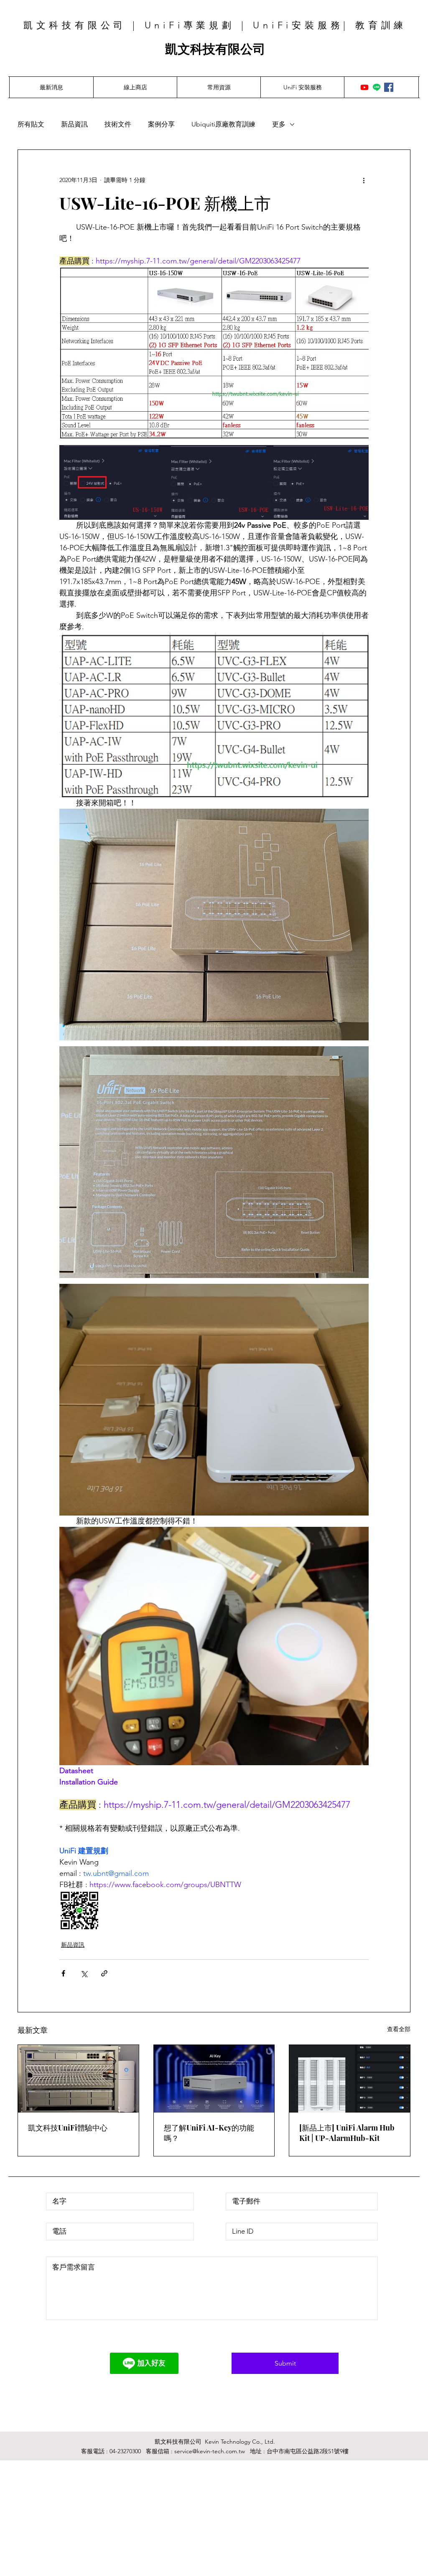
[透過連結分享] (104, 1973)
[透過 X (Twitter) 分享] (84, 1973)
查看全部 (399, 2029)
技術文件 (118, 124)
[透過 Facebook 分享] (63, 1973)
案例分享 (161, 124)
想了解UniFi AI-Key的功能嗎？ (209, 2133)
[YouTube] (364, 87)
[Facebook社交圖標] (389, 87)
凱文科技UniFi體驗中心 (68, 2128)
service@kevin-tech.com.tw (210, 2451)
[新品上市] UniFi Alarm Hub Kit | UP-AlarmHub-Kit (347, 2133)
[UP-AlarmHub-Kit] (350, 2079)
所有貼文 (31, 124)
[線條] (377, 87)
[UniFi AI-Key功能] (214, 2079)
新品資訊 (74, 124)
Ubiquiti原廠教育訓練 (223, 124)
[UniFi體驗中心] (78, 2079)
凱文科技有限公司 (215, 49)
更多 (279, 124)
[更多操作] (364, 180)
